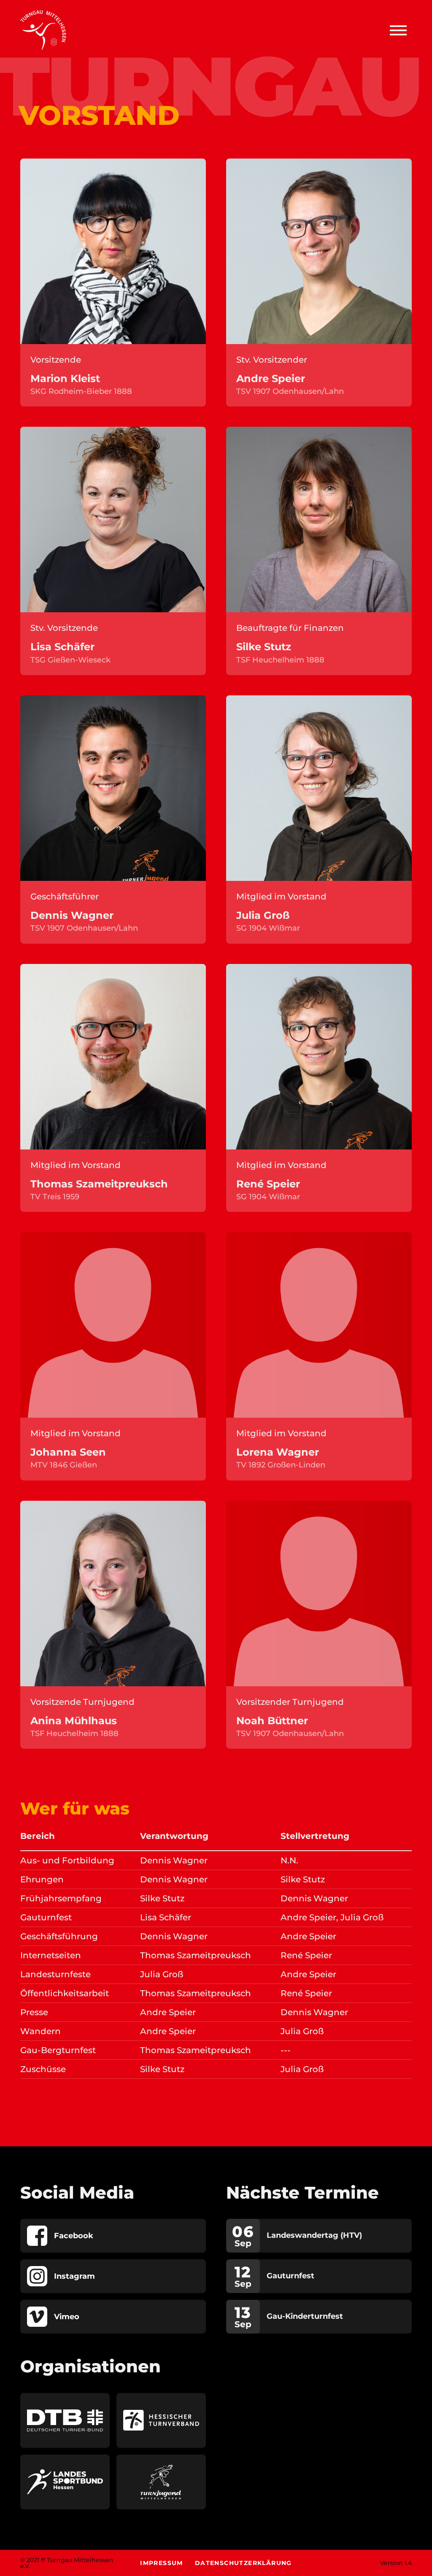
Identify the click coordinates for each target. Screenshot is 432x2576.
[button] (398, 30)
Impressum (162, 2563)
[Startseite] (43, 30)
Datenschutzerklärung (243, 2563)
